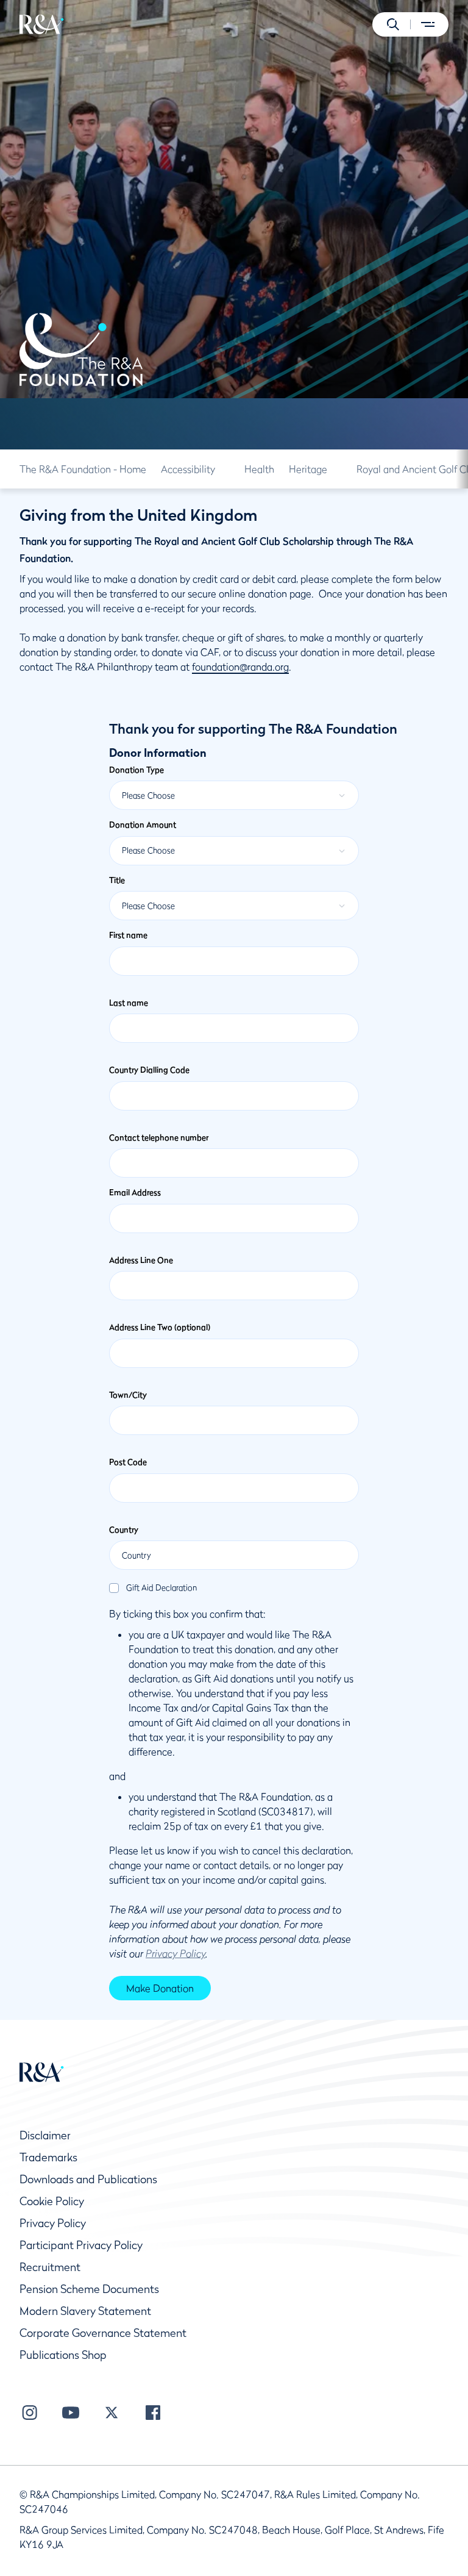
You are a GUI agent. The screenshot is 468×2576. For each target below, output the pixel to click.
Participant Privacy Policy (81, 2245)
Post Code (128, 1462)
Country (124, 1529)
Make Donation (160, 1988)
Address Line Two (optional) (160, 1327)
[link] (83, 469)
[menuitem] (42, 24)
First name (128, 935)
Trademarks (48, 2157)
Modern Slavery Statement (85, 2311)
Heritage (308, 469)
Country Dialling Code (149, 1070)
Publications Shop (63, 2355)
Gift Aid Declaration (161, 1588)
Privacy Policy (53, 2223)
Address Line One (141, 1260)
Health (259, 469)
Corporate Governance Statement (103, 2333)
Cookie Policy (52, 2201)
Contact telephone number (159, 1137)
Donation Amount (143, 825)
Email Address (135, 1192)
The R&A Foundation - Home (83, 469)
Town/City (128, 1395)
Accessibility (188, 469)
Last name (129, 1003)
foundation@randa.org (240, 667)
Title (117, 880)
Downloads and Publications (88, 2179)
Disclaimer (45, 2135)
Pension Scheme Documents (89, 2289)
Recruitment (50, 2267)
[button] (393, 24)
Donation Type (136, 770)
